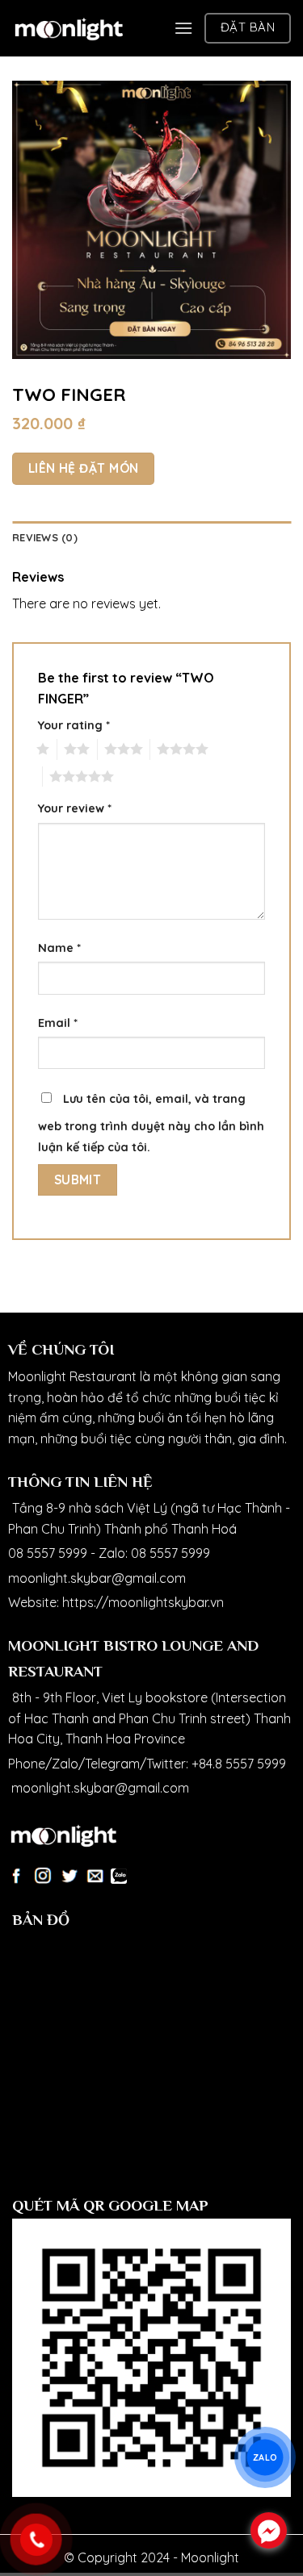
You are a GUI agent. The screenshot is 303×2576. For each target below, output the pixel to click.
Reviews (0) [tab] (45, 537)
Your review (75, 808)
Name (59, 948)
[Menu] (183, 28)
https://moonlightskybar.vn (143, 1602)
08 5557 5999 (48, 1553)
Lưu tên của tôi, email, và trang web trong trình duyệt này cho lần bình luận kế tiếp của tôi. (151, 1123)
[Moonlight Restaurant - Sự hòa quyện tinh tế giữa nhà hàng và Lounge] (69, 28)
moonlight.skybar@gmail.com (97, 1578)
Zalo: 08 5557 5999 (154, 1553)
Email (58, 1023)
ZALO (265, 2457)
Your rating (74, 725)
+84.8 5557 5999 (239, 1764)
